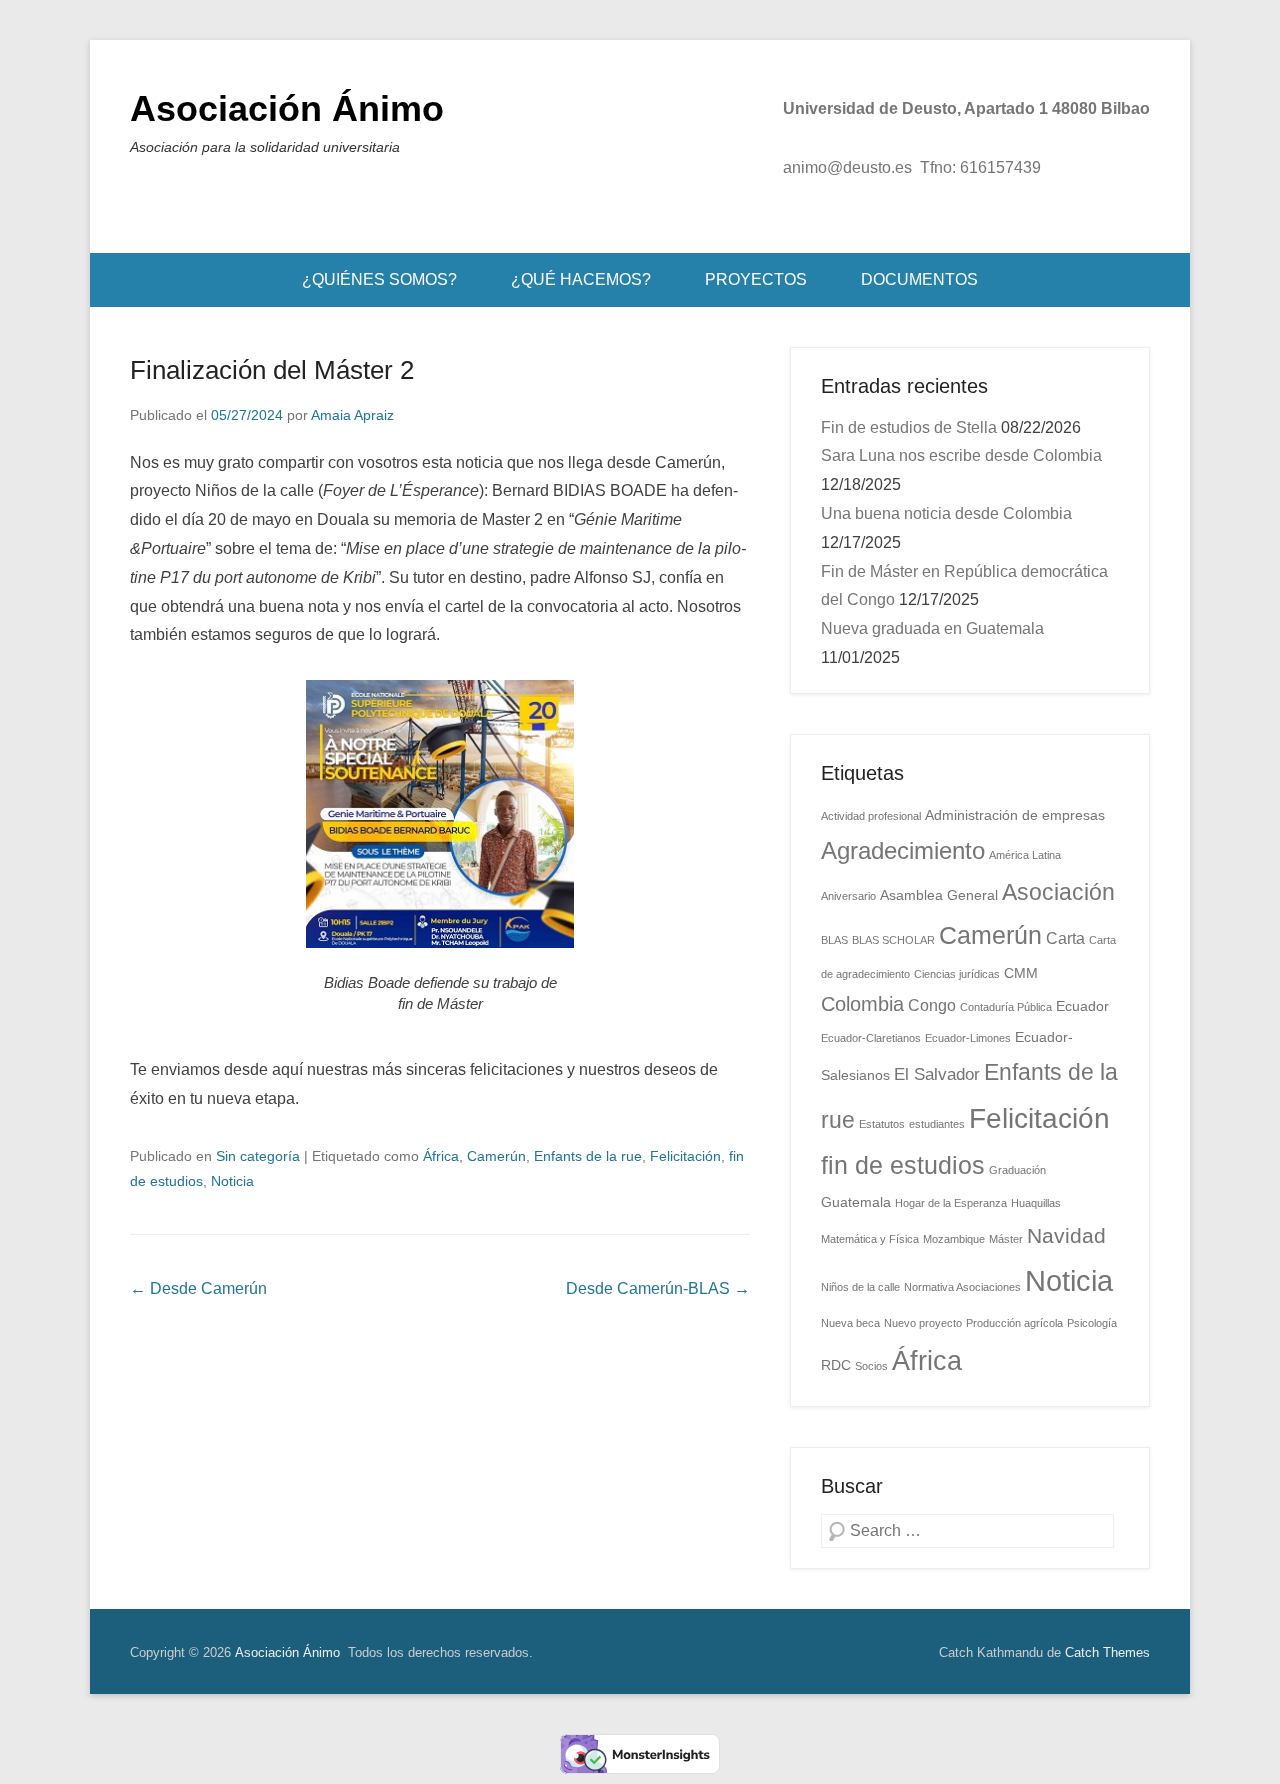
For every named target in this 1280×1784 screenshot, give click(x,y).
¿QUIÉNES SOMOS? (379, 279)
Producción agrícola (1014, 1323)
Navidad (1066, 1236)
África (441, 1156)
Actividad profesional (871, 816)
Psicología (1092, 1323)
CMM (1021, 973)
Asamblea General (939, 895)
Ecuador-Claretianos (871, 1038)
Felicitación (685, 1156)
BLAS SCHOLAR (893, 940)
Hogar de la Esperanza (951, 1203)
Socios (871, 1366)
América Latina (1025, 855)
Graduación (1017, 1170)
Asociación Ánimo (287, 108)
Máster (1006, 1239)
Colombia (862, 1004)
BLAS (834, 940)
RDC (836, 1365)
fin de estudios (903, 1165)
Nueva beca (850, 1323)
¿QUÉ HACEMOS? (581, 279)
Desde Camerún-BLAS (658, 1288)
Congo (932, 1005)
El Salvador (937, 1074)
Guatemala (856, 1202)
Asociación (1058, 892)
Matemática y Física (870, 1239)
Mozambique (954, 1239)
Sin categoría (258, 1156)
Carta (1065, 938)
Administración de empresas (1015, 815)
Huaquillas (1036, 1203)
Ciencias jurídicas (957, 974)
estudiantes (937, 1124)
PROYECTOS (756, 279)
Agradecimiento (903, 851)
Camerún (496, 1156)
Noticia (232, 1181)
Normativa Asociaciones (962, 1287)
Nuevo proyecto (923, 1323)
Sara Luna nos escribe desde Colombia (961, 455)
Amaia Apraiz (352, 415)
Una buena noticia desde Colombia (946, 513)
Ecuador (1082, 1006)
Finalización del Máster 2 (272, 370)
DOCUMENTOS (919, 279)
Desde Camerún (198, 1288)
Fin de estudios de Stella (909, 427)
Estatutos (882, 1124)
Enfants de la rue (588, 1156)
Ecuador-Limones (968, 1038)
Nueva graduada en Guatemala (932, 628)
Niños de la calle (860, 1287)
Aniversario (848, 896)
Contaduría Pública (1006, 1007)
